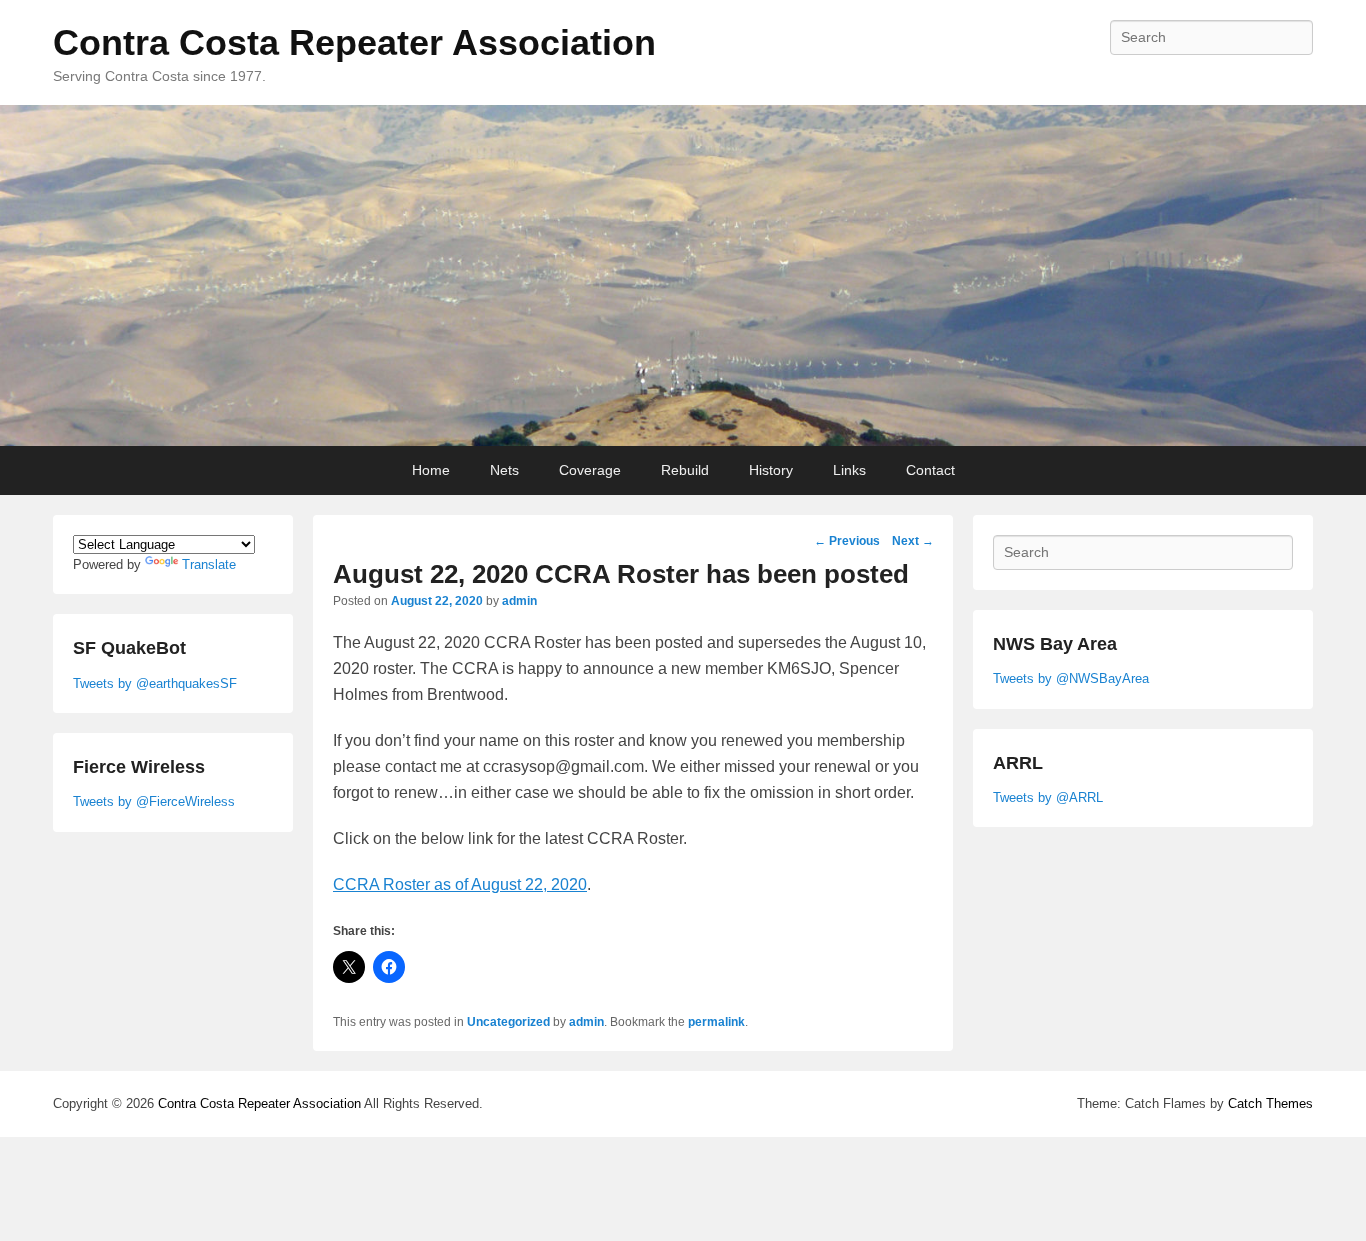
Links (849, 470)
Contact (930, 470)
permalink (716, 1022)
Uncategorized (508, 1022)
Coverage (590, 470)
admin (519, 601)
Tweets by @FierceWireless (154, 801)
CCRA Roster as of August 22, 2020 (460, 884)
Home (431, 470)
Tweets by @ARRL (1048, 797)
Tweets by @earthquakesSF (155, 683)
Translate (209, 564)
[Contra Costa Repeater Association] (683, 276)
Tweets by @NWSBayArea (1071, 678)
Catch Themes (1270, 1103)
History (771, 470)
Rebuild (685, 470)
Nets (504, 470)
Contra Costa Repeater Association (354, 42)
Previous (847, 541)
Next (913, 541)
